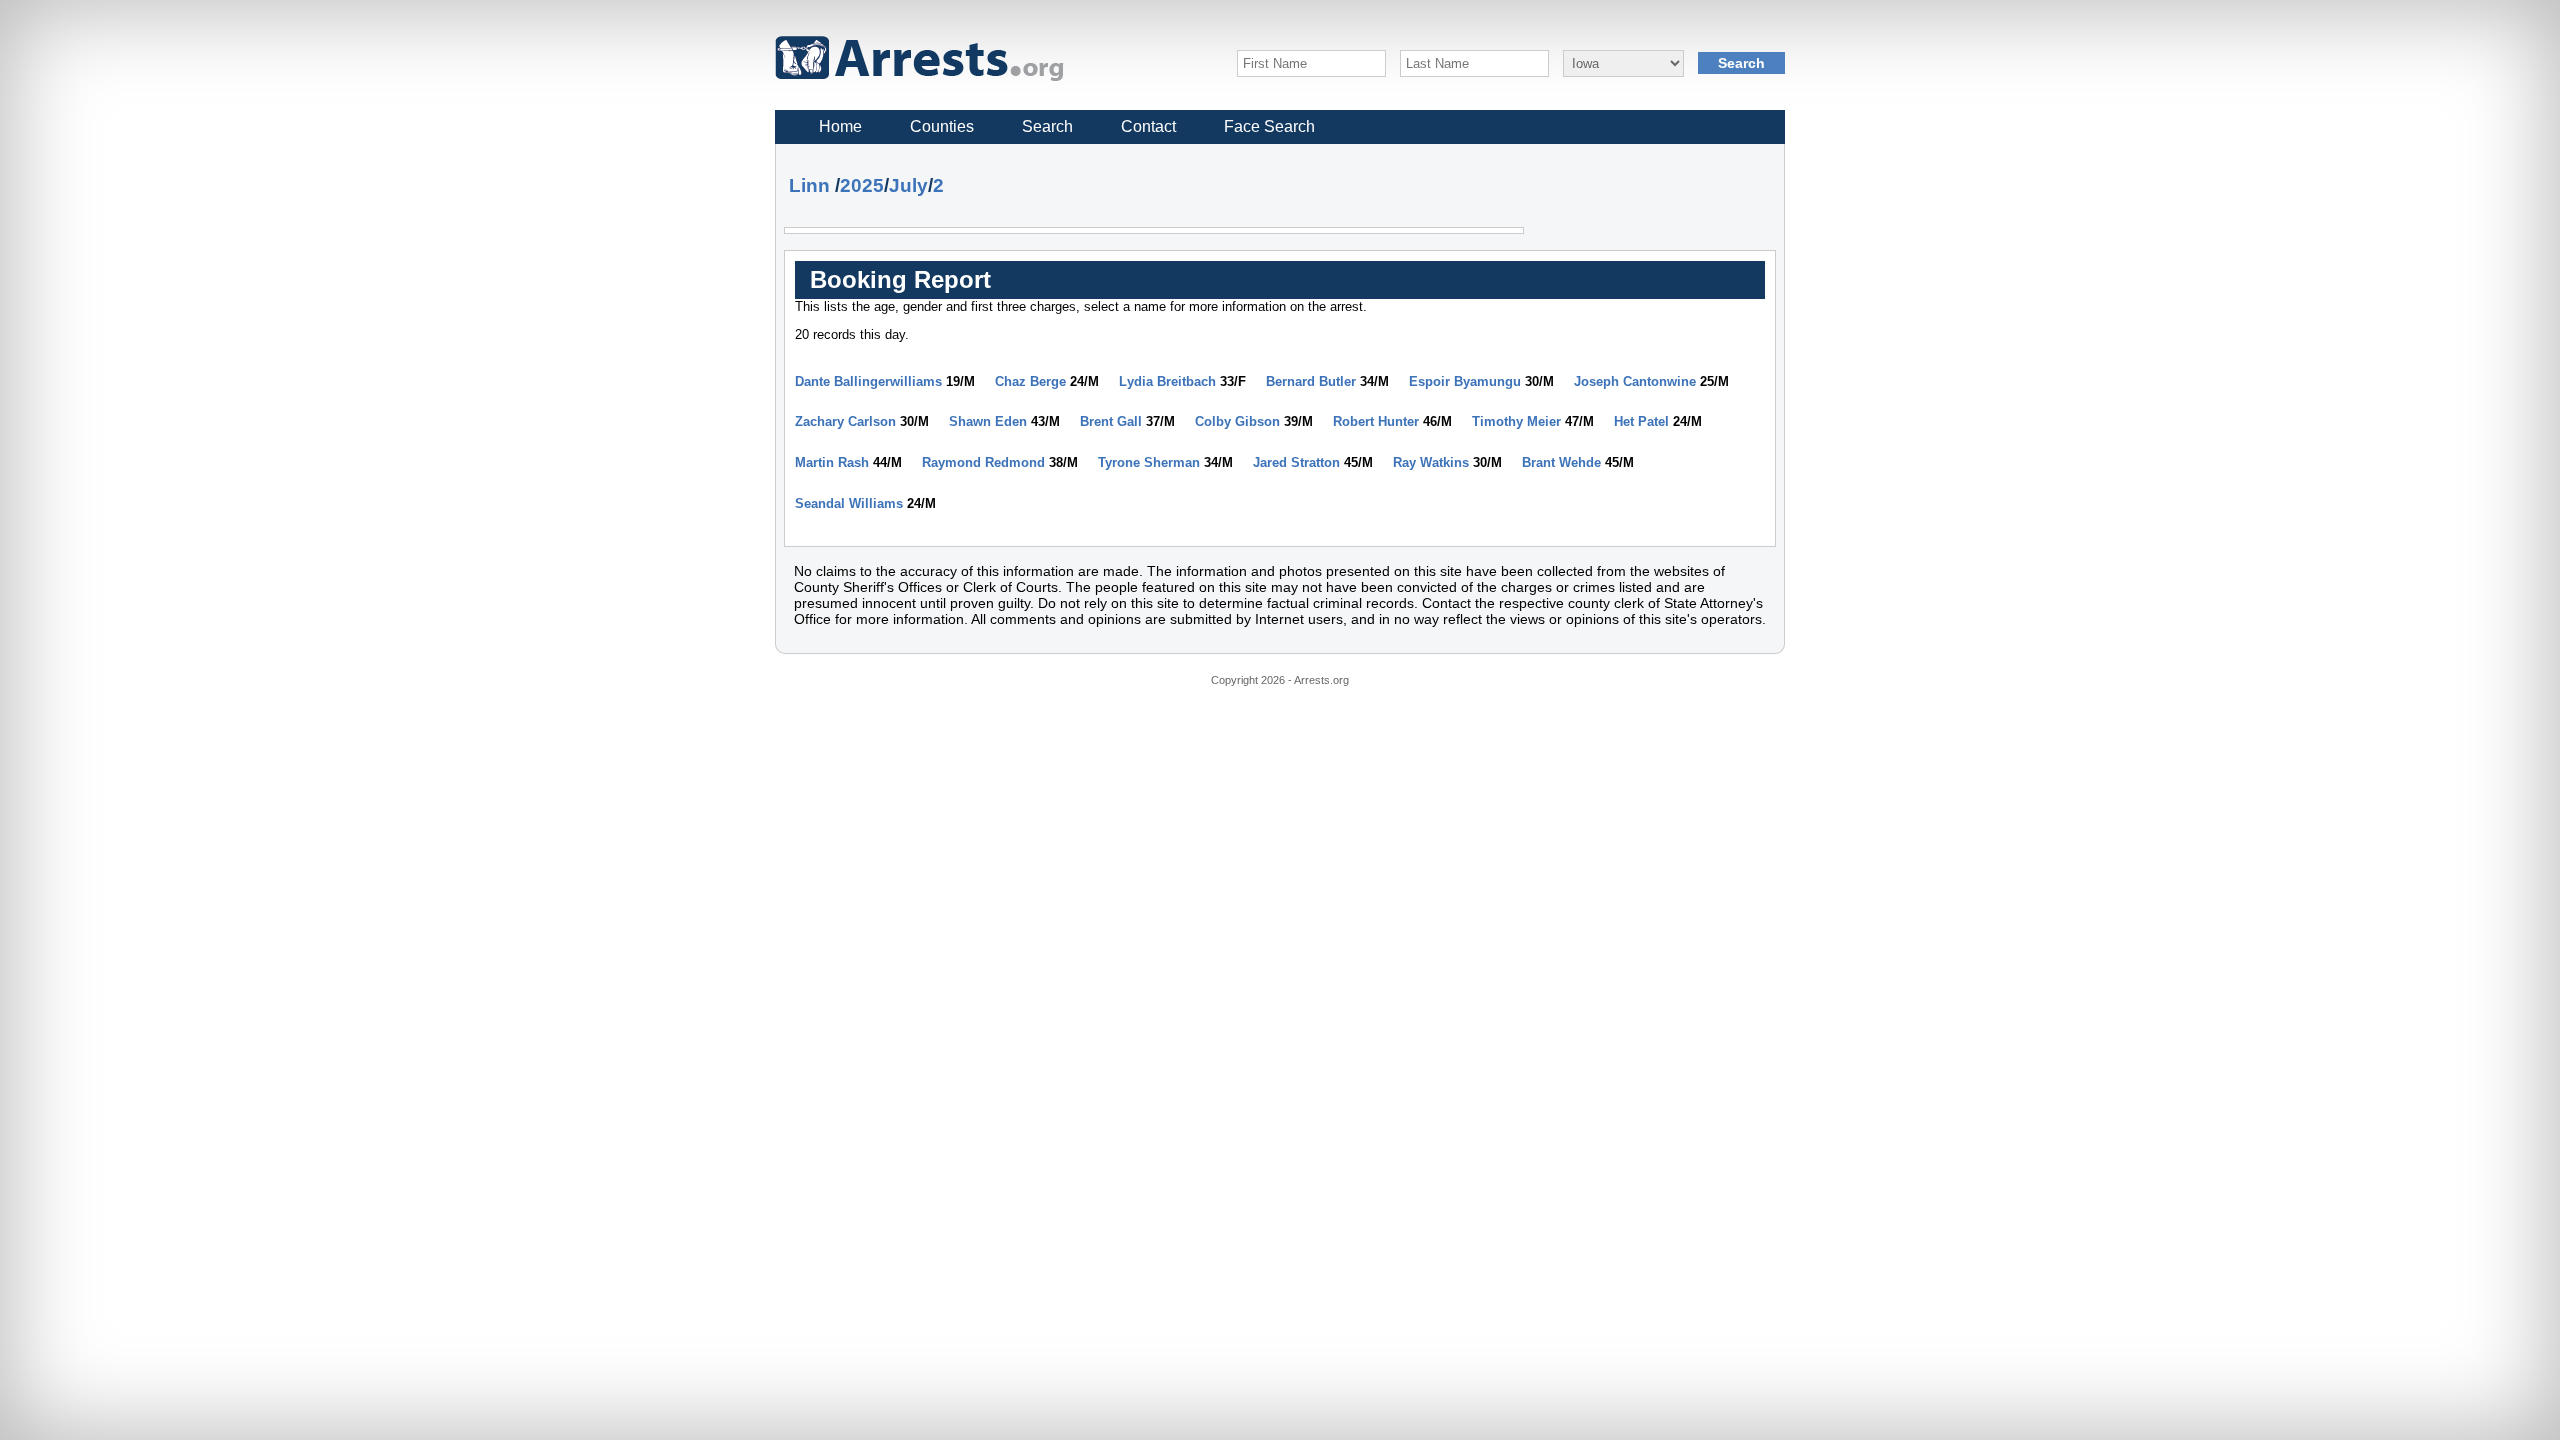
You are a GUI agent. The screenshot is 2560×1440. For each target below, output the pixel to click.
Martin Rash (832, 462)
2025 (862, 185)
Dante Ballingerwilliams (868, 381)
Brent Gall (1111, 421)
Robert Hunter (1376, 421)
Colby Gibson (1237, 421)
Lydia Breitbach (1167, 381)
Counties (942, 126)
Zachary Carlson (845, 421)
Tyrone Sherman (1149, 462)
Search (1047, 126)
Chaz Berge (1030, 381)
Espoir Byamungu (1465, 381)
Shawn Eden (988, 421)
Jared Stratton (1296, 462)
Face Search (1269, 126)
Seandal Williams (849, 503)
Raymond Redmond (983, 462)
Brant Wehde (1561, 462)
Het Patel (1641, 421)
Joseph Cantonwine (1635, 381)
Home (840, 126)
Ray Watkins (1431, 462)
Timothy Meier (1516, 421)
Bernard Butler (1311, 381)
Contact (1148, 126)
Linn (809, 185)
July (908, 185)
